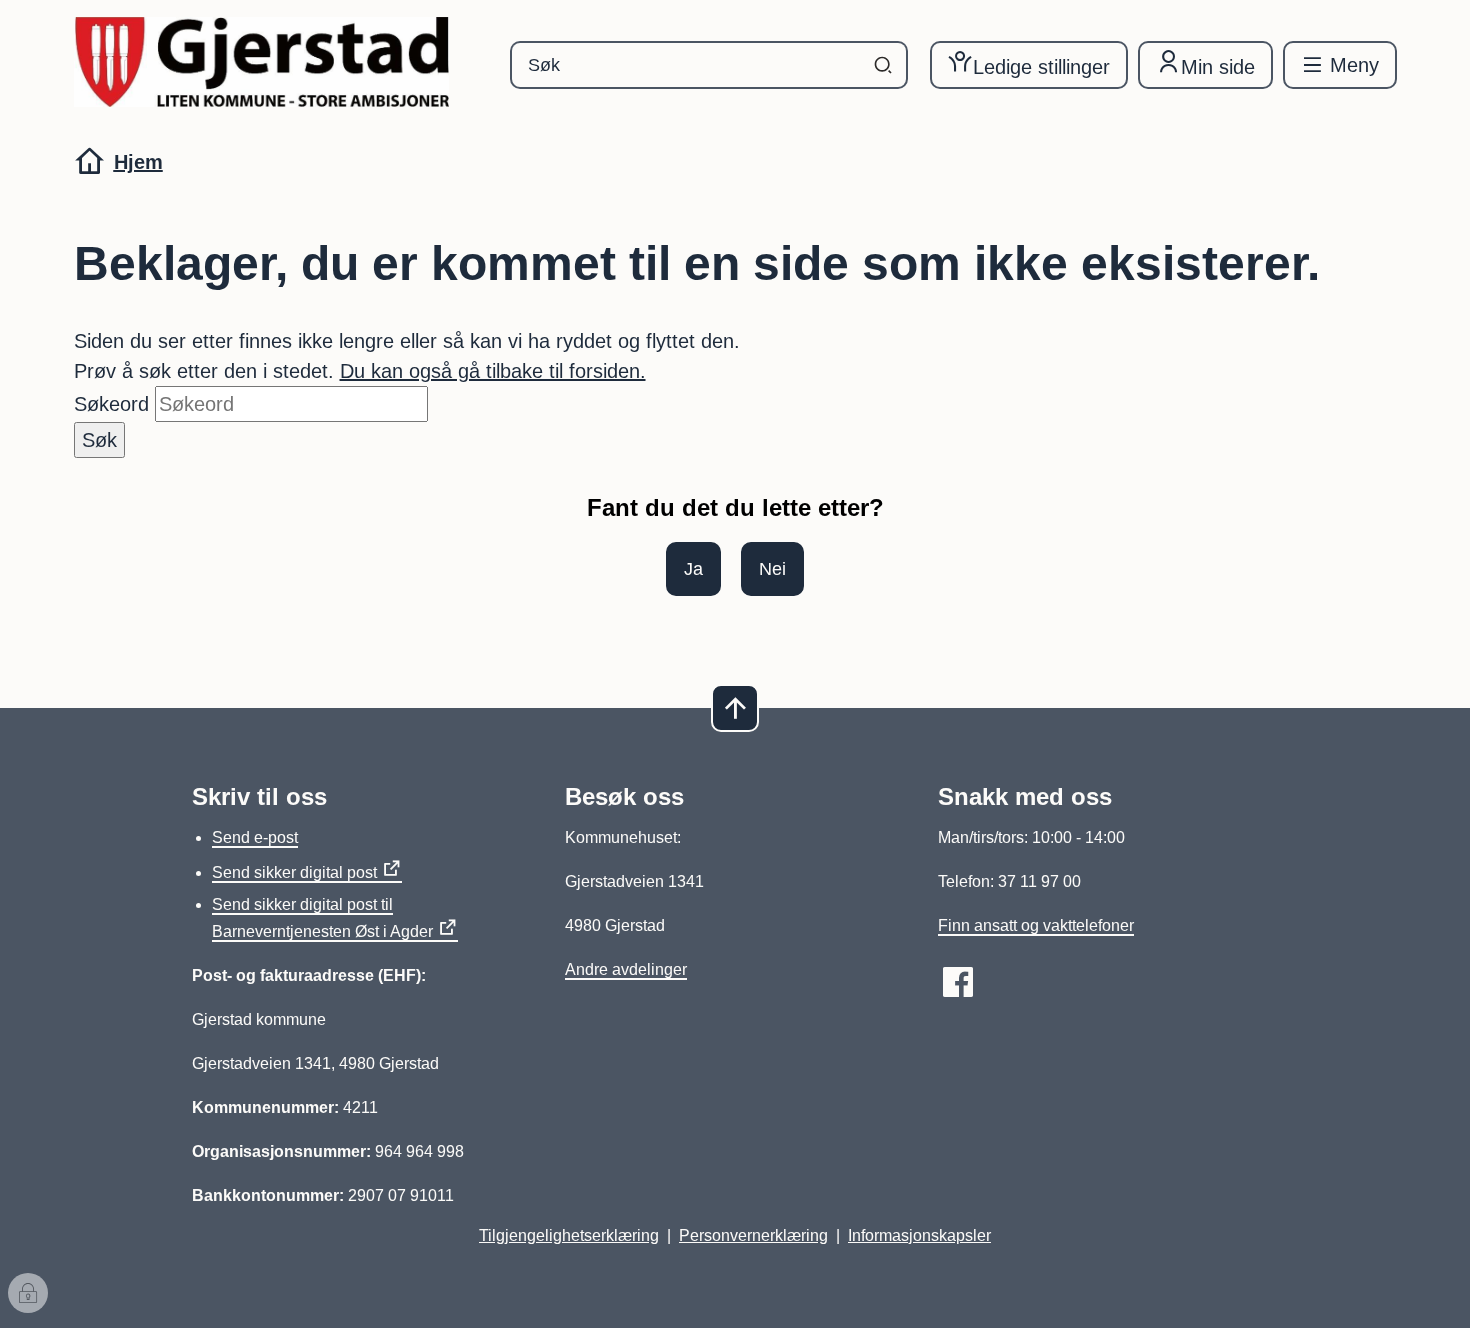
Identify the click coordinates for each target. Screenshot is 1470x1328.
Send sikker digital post (294, 872)
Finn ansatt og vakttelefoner (1036, 925)
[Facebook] (958, 982)
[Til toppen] (735, 708)
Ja (693, 569)
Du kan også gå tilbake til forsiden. (493, 371)
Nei (772, 569)
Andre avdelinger (626, 969)
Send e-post (255, 837)
